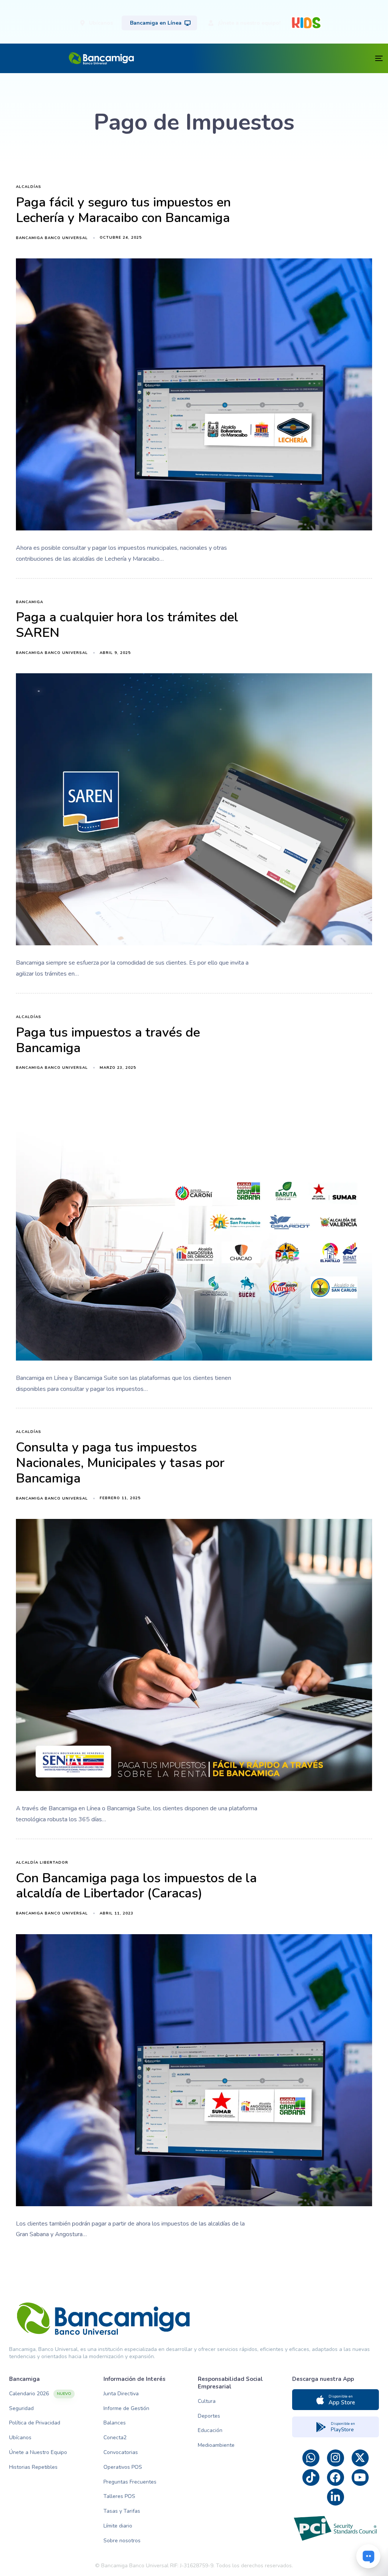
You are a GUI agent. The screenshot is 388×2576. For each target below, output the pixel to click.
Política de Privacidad (35, 2423)
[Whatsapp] (311, 2458)
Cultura (207, 2401)
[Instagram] (336, 2458)
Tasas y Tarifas (122, 2511)
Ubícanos (20, 2438)
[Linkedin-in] (336, 2497)
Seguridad (21, 2408)
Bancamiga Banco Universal (52, 238)
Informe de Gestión (126, 2408)
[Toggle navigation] (289, 58)
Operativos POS (123, 2467)
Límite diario (118, 2526)
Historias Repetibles (33, 2467)
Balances (115, 2423)
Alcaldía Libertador (42, 1863)
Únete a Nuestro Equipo (38, 2452)
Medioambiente (216, 2445)
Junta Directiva (121, 2394)
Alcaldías (29, 187)
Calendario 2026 (40, 2394)
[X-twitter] (360, 2458)
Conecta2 (115, 2438)
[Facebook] (336, 2478)
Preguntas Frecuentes (130, 2482)
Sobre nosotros (122, 2541)
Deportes (209, 2416)
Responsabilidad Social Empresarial (230, 2383)
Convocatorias (121, 2452)
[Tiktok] (311, 2478)
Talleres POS (119, 2496)
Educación (210, 2430)
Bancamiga (30, 602)
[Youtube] (360, 2478)
